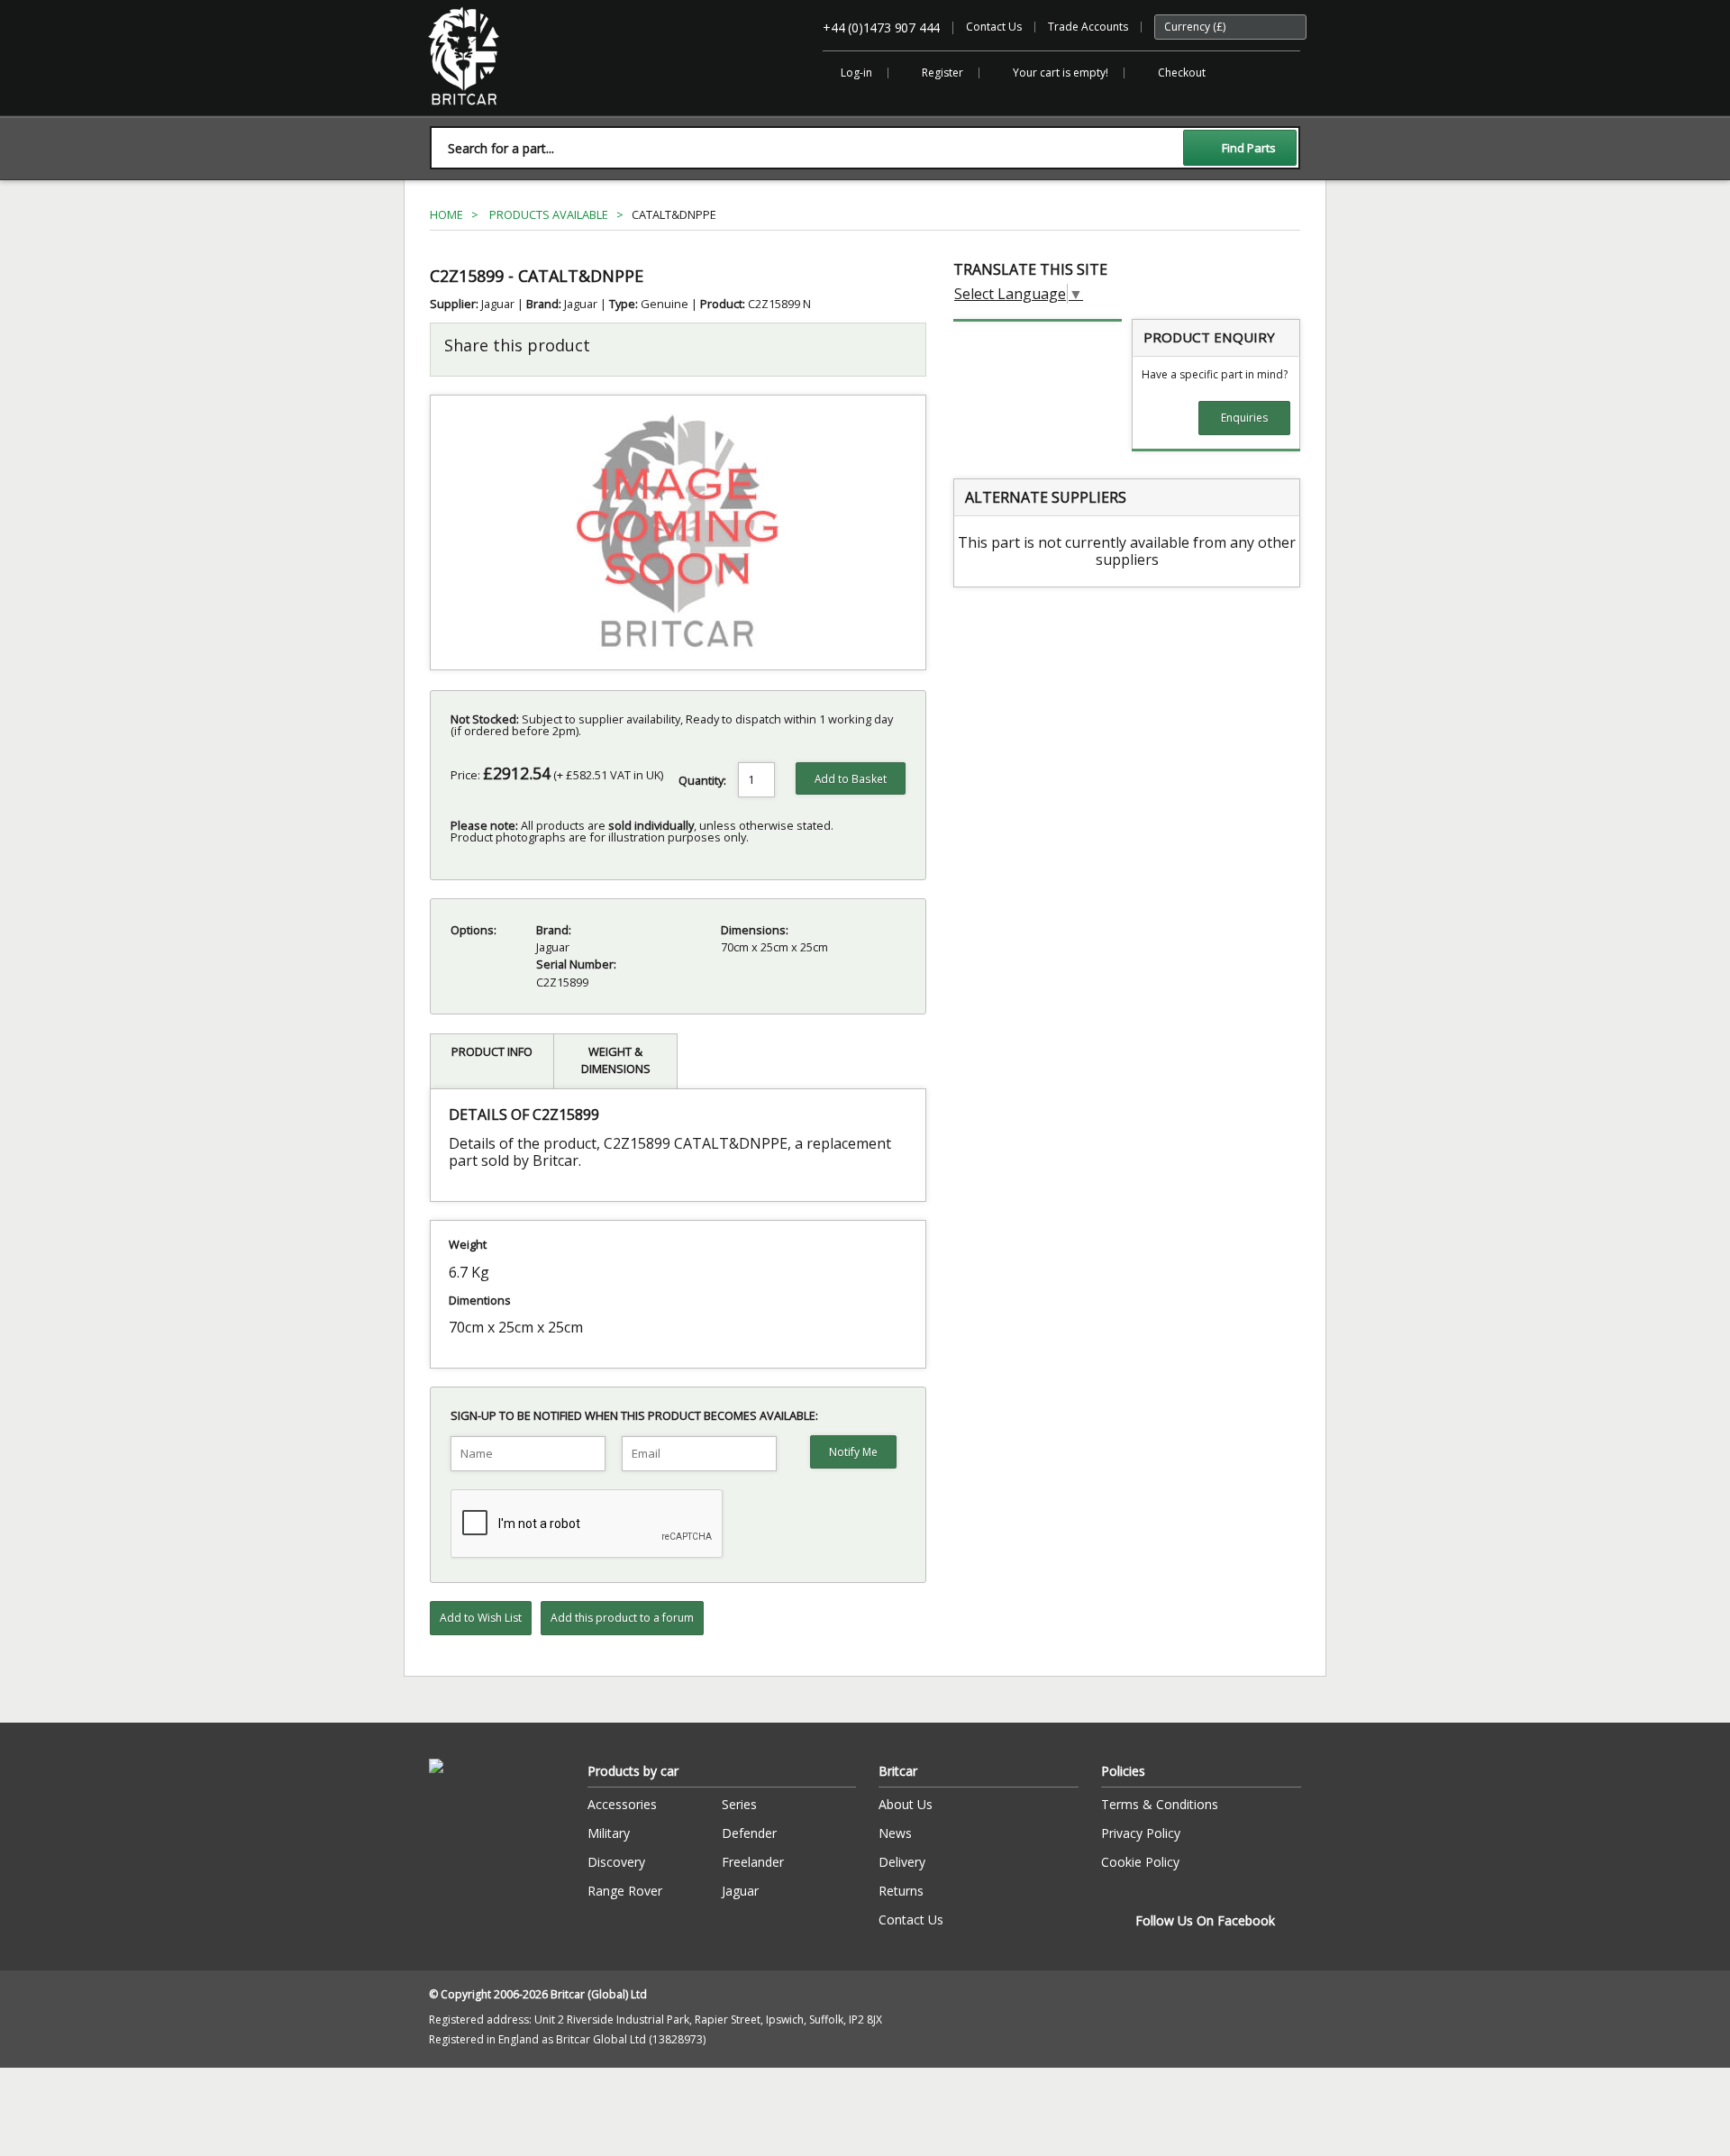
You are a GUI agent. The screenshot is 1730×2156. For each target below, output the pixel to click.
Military (609, 1833)
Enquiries (1244, 418)
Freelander (753, 1862)
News (895, 1833)
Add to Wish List (481, 1618)
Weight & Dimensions (616, 1060)
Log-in (856, 73)
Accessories (622, 1804)
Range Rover (625, 1891)
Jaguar (740, 1891)
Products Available (549, 214)
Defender (749, 1833)
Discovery (616, 1862)
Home (446, 214)
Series (739, 1804)
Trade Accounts (1088, 27)
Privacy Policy (1141, 1833)
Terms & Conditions (1160, 1804)
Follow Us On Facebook (1205, 1920)
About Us (906, 1804)
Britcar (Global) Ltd (475, 114)
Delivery (902, 1862)
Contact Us (994, 27)
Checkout (1182, 73)
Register (942, 73)
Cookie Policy (1140, 1862)
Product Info (492, 1051)
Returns (901, 1891)
